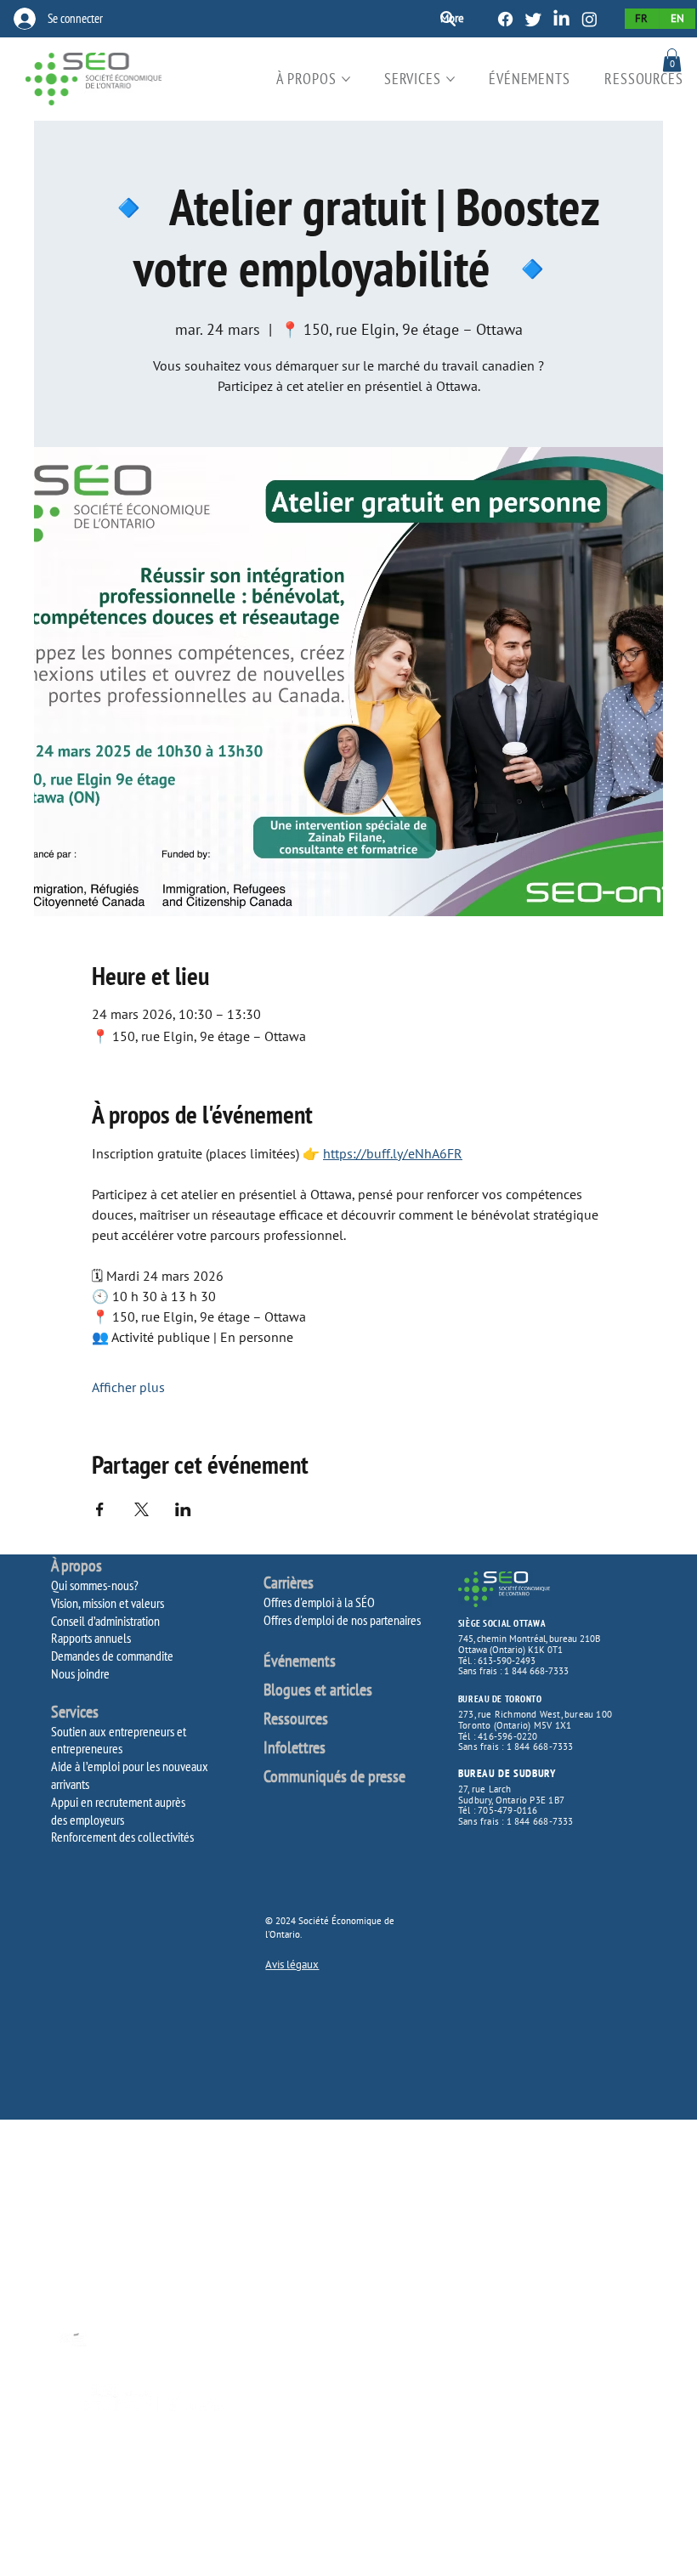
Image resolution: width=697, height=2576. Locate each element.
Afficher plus (128, 1387)
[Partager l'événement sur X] (142, 1509)
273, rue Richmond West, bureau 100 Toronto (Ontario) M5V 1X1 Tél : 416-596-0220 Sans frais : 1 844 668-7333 (535, 1730)
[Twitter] (533, 19)
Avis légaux (292, 1965)
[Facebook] (505, 19)
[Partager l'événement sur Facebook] (100, 1509)
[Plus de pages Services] (450, 79)
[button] (672, 60)
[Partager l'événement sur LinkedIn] (183, 1509)
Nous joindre (80, 1673)
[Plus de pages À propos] (346, 79)
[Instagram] (589, 19)
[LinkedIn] (561, 19)
